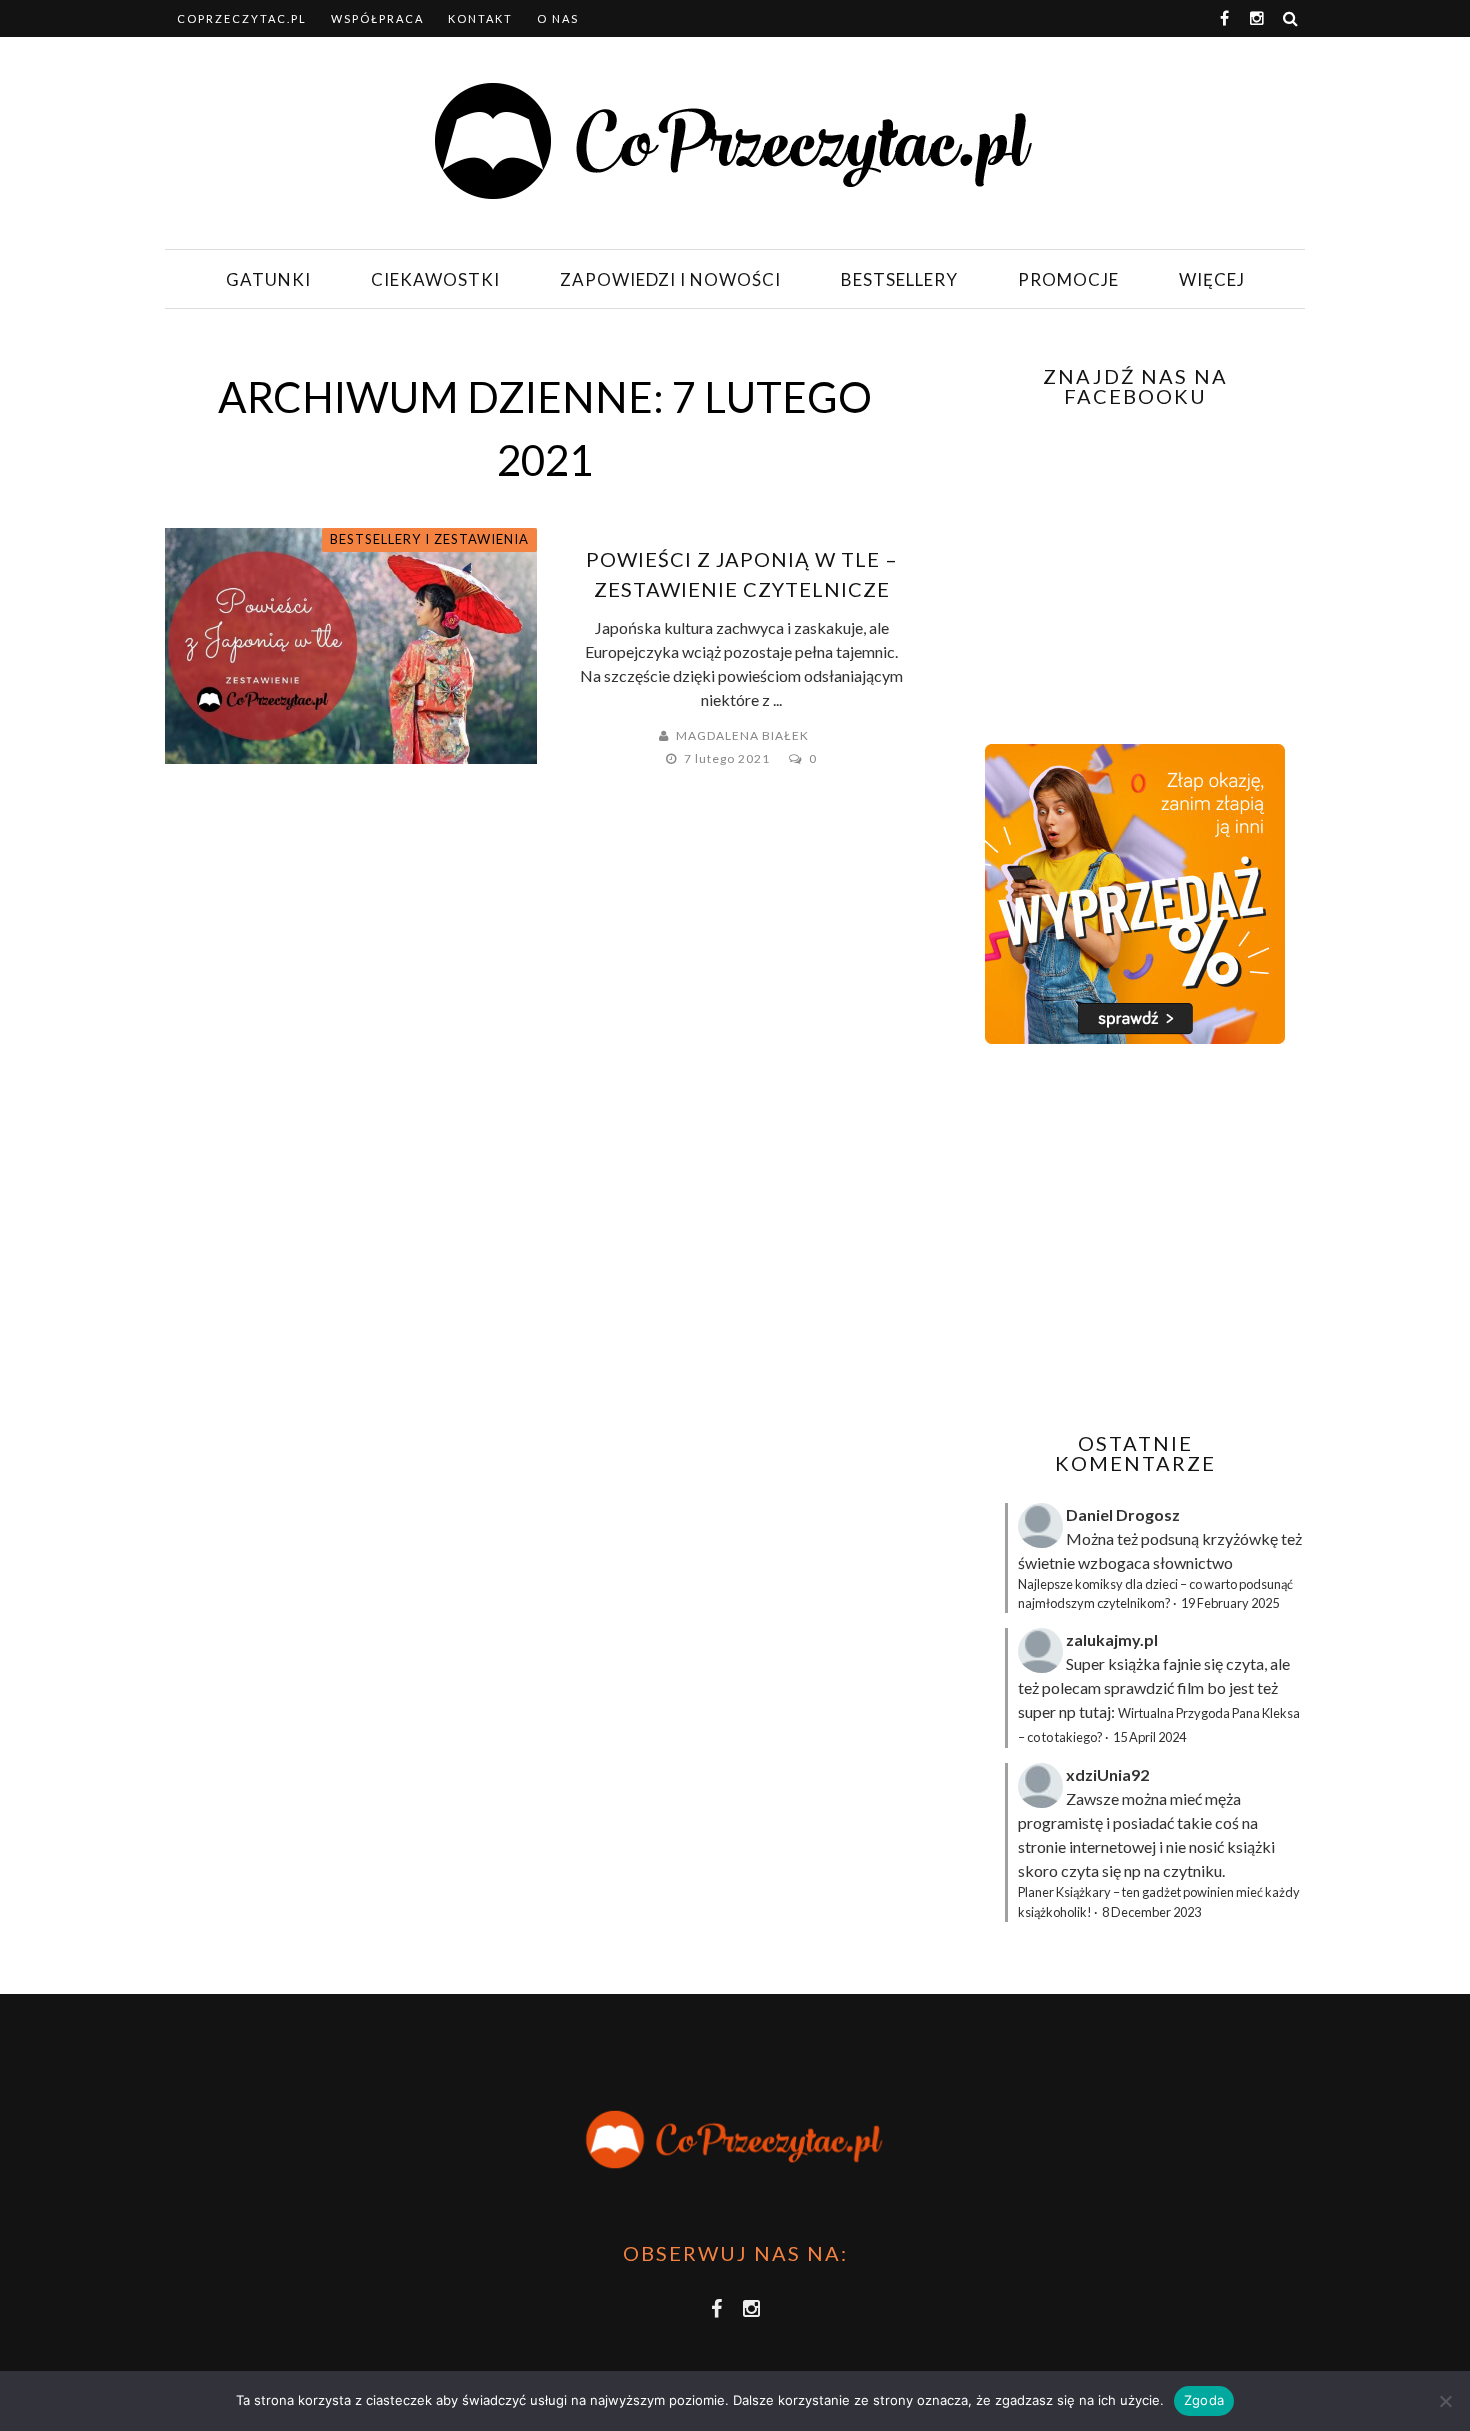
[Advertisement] (1133, 1238)
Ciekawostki (435, 279)
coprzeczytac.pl (242, 18)
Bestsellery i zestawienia (429, 539)
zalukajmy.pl (1112, 1639)
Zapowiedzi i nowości (670, 279)
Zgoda (1204, 2400)
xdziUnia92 (1107, 1774)
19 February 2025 (1230, 1603)
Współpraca (377, 18)
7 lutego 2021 (728, 758)
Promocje (1068, 279)
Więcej (1212, 279)
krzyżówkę (1240, 1538)
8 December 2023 (1151, 1912)
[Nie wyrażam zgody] (1445, 2401)
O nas (558, 18)
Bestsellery (899, 279)
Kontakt (480, 18)
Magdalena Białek (742, 735)
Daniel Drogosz (1123, 1514)
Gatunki (268, 279)
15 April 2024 (1149, 1737)
